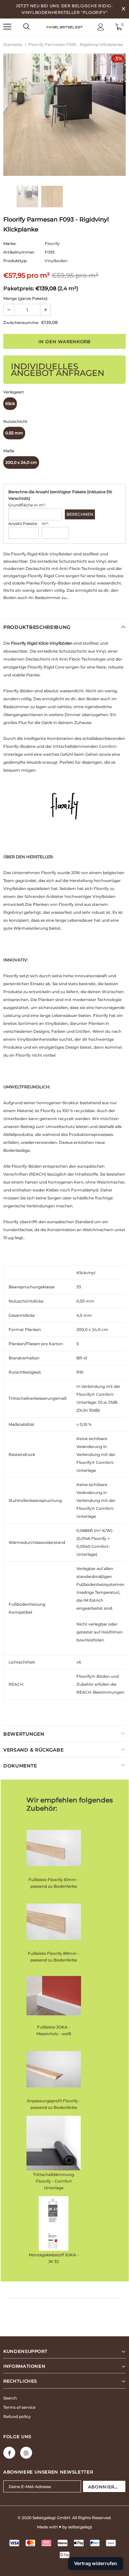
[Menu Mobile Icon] (7, 27)
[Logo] (64, 26)
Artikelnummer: (19, 252)
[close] (123, 9)
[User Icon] (101, 27)
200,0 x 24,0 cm (21, 462)
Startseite (13, 44)
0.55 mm (14, 433)
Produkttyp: (15, 261)
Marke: (10, 243)
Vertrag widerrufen (96, 2563)
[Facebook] (9, 2453)
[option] (64, 115)
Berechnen (80, 514)
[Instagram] (26, 2453)
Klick (10, 403)
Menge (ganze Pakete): (26, 298)
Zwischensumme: (21, 322)
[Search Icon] (26, 27)
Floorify (52, 243)
